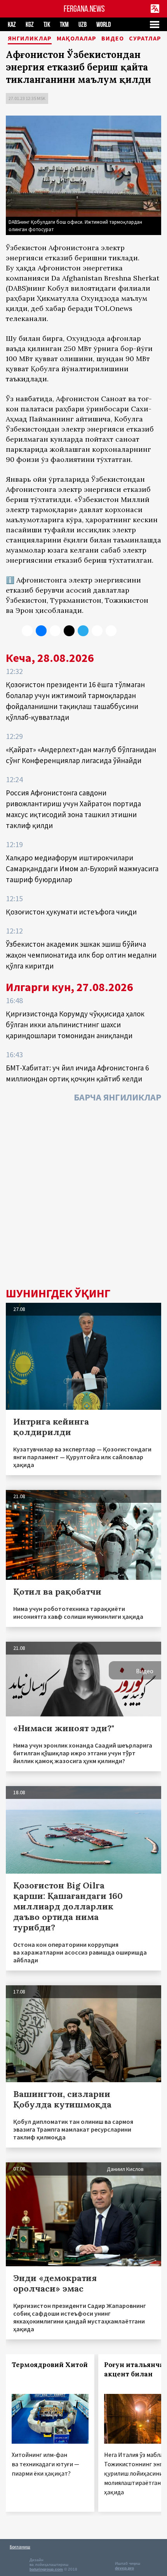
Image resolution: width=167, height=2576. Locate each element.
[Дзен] (69, 631)
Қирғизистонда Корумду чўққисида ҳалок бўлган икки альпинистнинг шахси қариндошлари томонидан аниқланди (75, 1025)
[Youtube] (111, 631)
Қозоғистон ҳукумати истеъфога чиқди (71, 912)
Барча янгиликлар (117, 1097)
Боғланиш (20, 2547)
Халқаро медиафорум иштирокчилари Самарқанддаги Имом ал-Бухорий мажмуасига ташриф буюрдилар (82, 869)
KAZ (12, 25)
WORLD (104, 25)
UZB (83, 25)
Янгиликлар (30, 39)
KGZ (30, 25)
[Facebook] (97, 631)
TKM (64, 25)
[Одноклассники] (55, 631)
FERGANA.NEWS (84, 9)
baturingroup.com (46, 2569)
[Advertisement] (83, 1197)
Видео (113, 39)
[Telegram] (83, 631)
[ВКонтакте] (41, 631)
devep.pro (124, 2568)
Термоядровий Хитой (50, 2365)
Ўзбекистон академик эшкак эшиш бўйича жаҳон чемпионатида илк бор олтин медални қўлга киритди (81, 955)
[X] (27, 631)
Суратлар (145, 39)
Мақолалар (77, 39)
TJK (47, 25)
